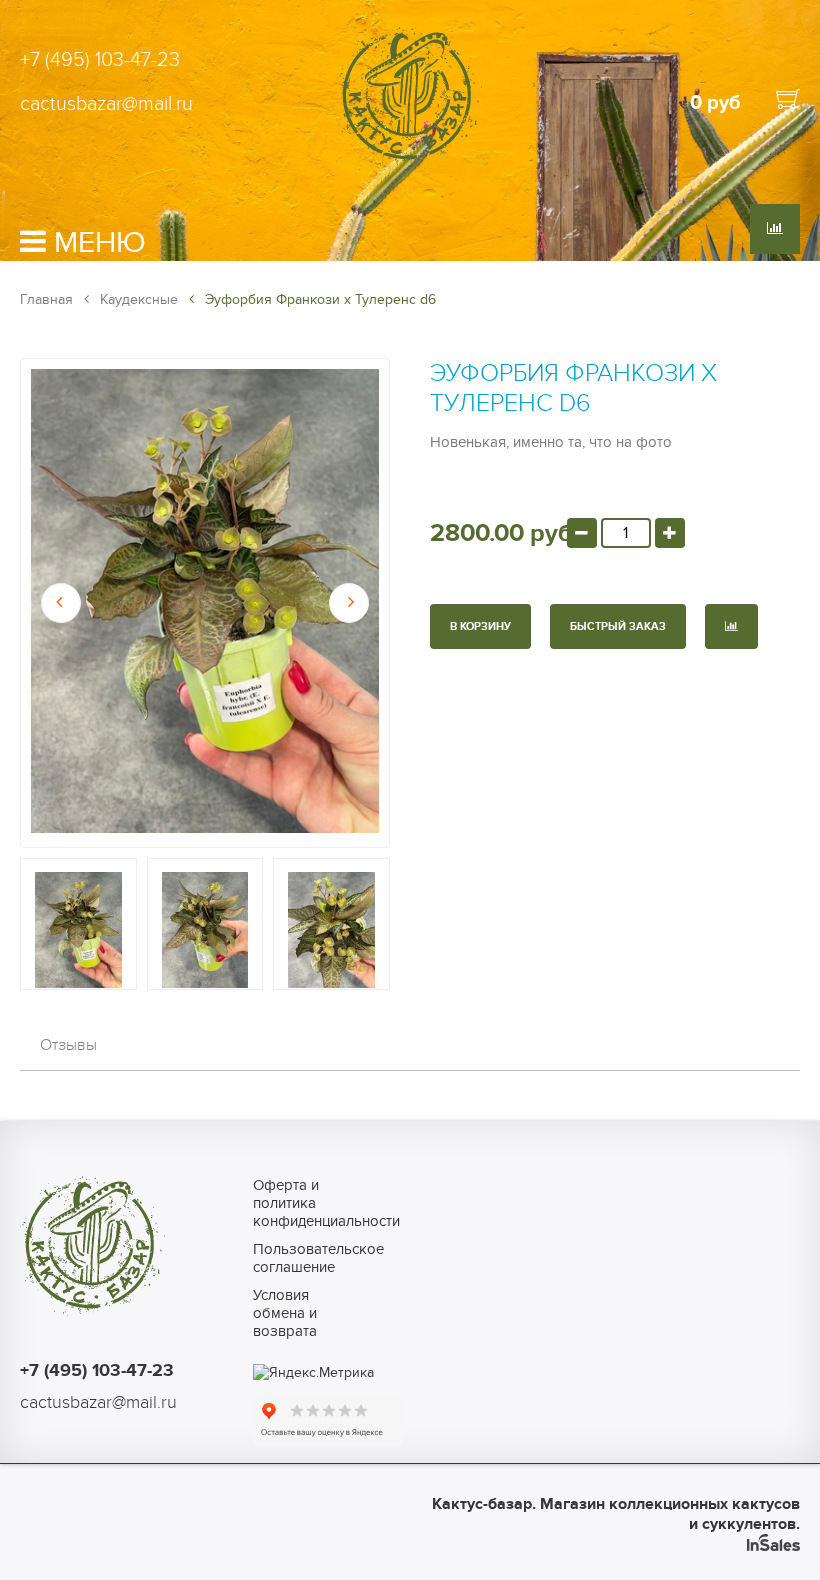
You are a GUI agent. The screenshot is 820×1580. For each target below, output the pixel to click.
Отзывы (68, 1045)
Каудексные (137, 299)
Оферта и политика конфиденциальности (301, 1203)
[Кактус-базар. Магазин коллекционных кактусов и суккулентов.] (409, 162)
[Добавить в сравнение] (731, 626)
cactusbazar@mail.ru (106, 104)
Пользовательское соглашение (301, 1258)
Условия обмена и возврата (285, 1313)
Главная (46, 299)
